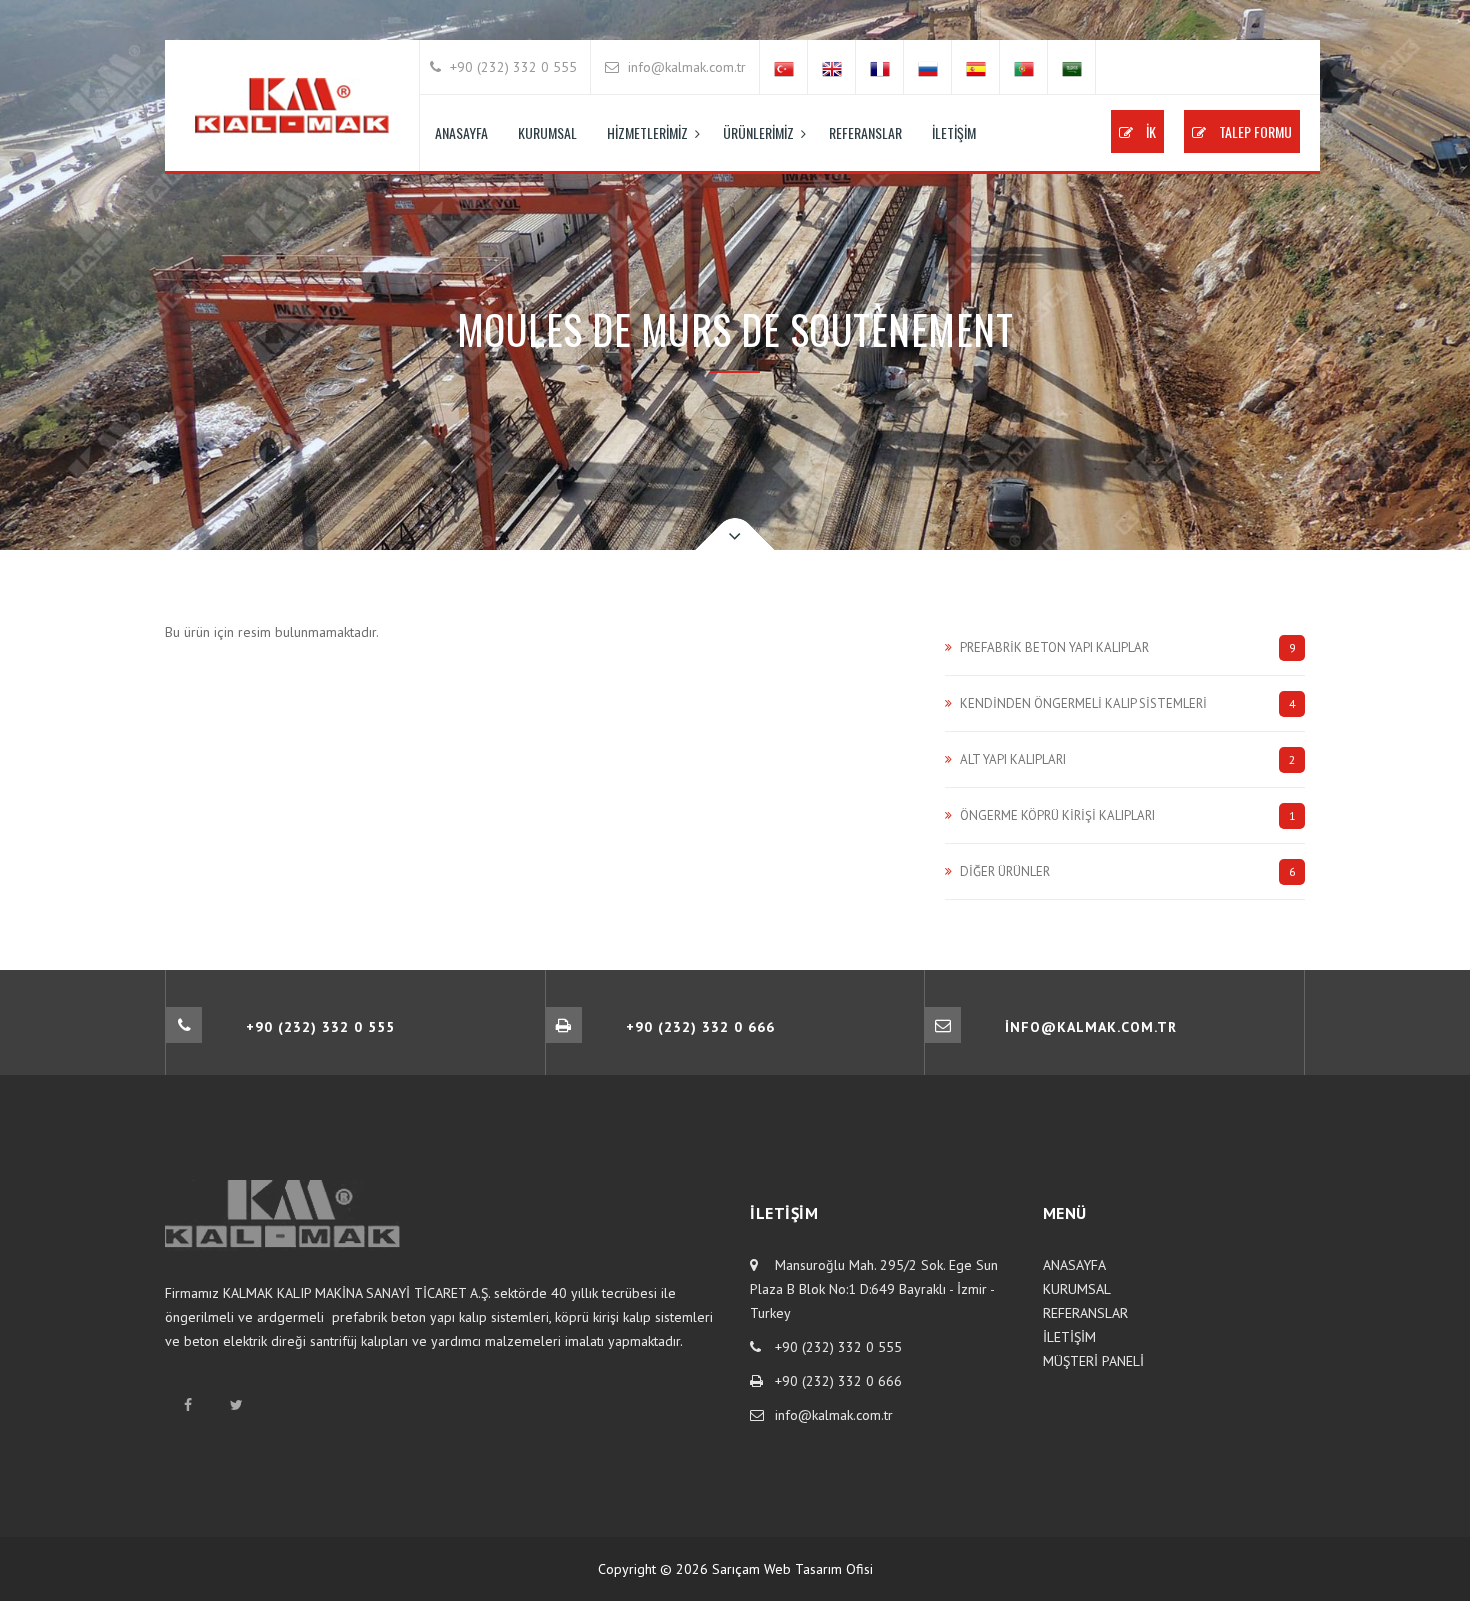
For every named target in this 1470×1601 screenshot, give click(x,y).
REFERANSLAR (865, 132)
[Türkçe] (784, 67)
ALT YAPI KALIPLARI (1128, 759)
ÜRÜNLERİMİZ (758, 132)
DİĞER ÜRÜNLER (1128, 871)
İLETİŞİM (954, 132)
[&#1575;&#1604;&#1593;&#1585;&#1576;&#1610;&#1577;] (1072, 67)
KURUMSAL (547, 132)
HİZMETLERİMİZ (647, 132)
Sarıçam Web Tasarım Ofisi (792, 1569)
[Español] (976, 67)
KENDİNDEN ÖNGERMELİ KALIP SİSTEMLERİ (1128, 703)
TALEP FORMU (1254, 131)
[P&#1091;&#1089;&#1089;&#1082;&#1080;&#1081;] (928, 67)
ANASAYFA (461, 132)
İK (1149, 131)
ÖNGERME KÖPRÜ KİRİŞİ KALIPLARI (1128, 815)
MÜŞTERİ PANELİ (1093, 1361)
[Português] (1024, 67)
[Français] (880, 67)
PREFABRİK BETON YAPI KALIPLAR (1128, 647)
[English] (832, 67)
